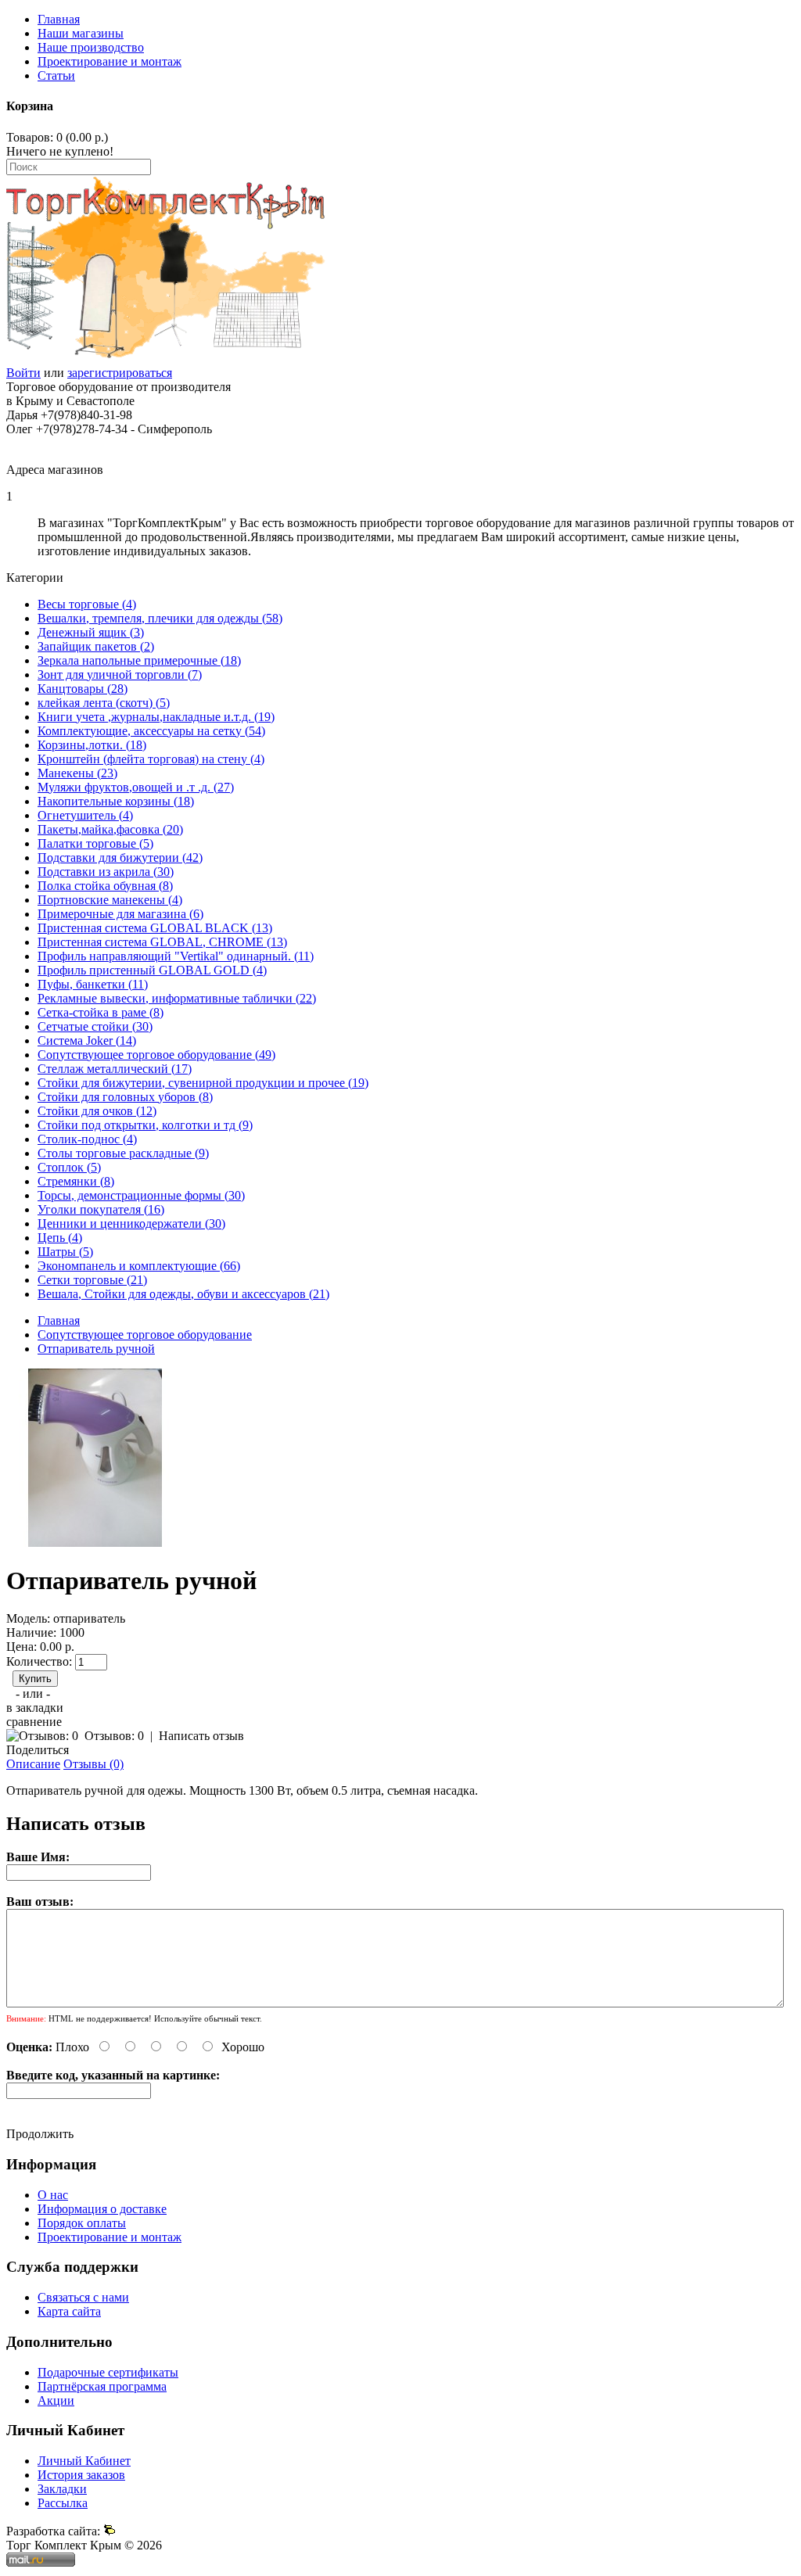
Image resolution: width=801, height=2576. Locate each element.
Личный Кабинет (84, 2461)
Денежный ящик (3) (91, 632)
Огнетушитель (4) (85, 815)
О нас (53, 2195)
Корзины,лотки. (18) (92, 745)
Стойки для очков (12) (97, 1111)
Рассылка (63, 2503)
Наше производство (91, 47)
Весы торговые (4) (87, 604)
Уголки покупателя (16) (101, 1209)
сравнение (34, 1722)
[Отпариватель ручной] (95, 1543)
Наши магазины (81, 33)
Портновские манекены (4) (110, 900)
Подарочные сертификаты (108, 2372)
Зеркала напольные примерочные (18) (139, 660)
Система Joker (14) (87, 1040)
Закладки (62, 2489)
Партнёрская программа (102, 2386)
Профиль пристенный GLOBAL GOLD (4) (152, 970)
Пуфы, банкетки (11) (93, 984)
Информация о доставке (102, 2209)
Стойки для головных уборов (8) (125, 1097)
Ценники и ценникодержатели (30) (131, 1223)
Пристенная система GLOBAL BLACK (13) (155, 928)
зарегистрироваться (120, 373)
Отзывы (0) (93, 1764)
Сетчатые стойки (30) (95, 1026)
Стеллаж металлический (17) (115, 1069)
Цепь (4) (60, 1238)
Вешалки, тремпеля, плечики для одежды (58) (160, 618)
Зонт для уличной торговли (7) (120, 674)
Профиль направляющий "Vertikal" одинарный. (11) (176, 956)
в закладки (35, 1708)
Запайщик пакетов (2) (96, 646)
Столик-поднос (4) (87, 1139)
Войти (23, 373)
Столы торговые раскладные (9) (123, 1153)
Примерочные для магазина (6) (120, 914)
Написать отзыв (201, 1736)
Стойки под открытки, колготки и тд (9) (145, 1125)
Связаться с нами (83, 2297)
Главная (59, 19)
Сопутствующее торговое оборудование (145, 1335)
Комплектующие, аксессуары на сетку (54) (151, 731)
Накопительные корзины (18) (116, 801)
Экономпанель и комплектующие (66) (139, 1266)
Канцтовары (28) (83, 689)
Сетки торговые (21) (92, 1280)
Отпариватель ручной (96, 1349)
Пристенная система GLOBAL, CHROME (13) (162, 942)
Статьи (56, 75)
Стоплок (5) (69, 1167)
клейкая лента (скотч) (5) (104, 703)
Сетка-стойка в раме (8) (101, 1012)
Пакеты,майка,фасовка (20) (110, 829)
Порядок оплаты (82, 2223)
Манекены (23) (77, 773)
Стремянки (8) (76, 1181)
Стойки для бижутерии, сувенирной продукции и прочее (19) (203, 1083)
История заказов (81, 2475)
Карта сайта (69, 2311)
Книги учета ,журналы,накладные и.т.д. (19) (156, 717)
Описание (33, 1764)
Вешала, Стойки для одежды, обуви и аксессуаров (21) (183, 1294)
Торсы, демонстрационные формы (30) (141, 1195)
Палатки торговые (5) (95, 843)
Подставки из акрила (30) (106, 872)
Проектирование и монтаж (110, 61)
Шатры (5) (65, 1252)
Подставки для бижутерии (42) (120, 857)
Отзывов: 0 (114, 1736)
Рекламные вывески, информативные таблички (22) (177, 998)
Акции (56, 2400)
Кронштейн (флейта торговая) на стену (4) (151, 759)
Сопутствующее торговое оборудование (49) (156, 1055)
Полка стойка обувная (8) (105, 886)
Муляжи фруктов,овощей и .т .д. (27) (136, 787)
